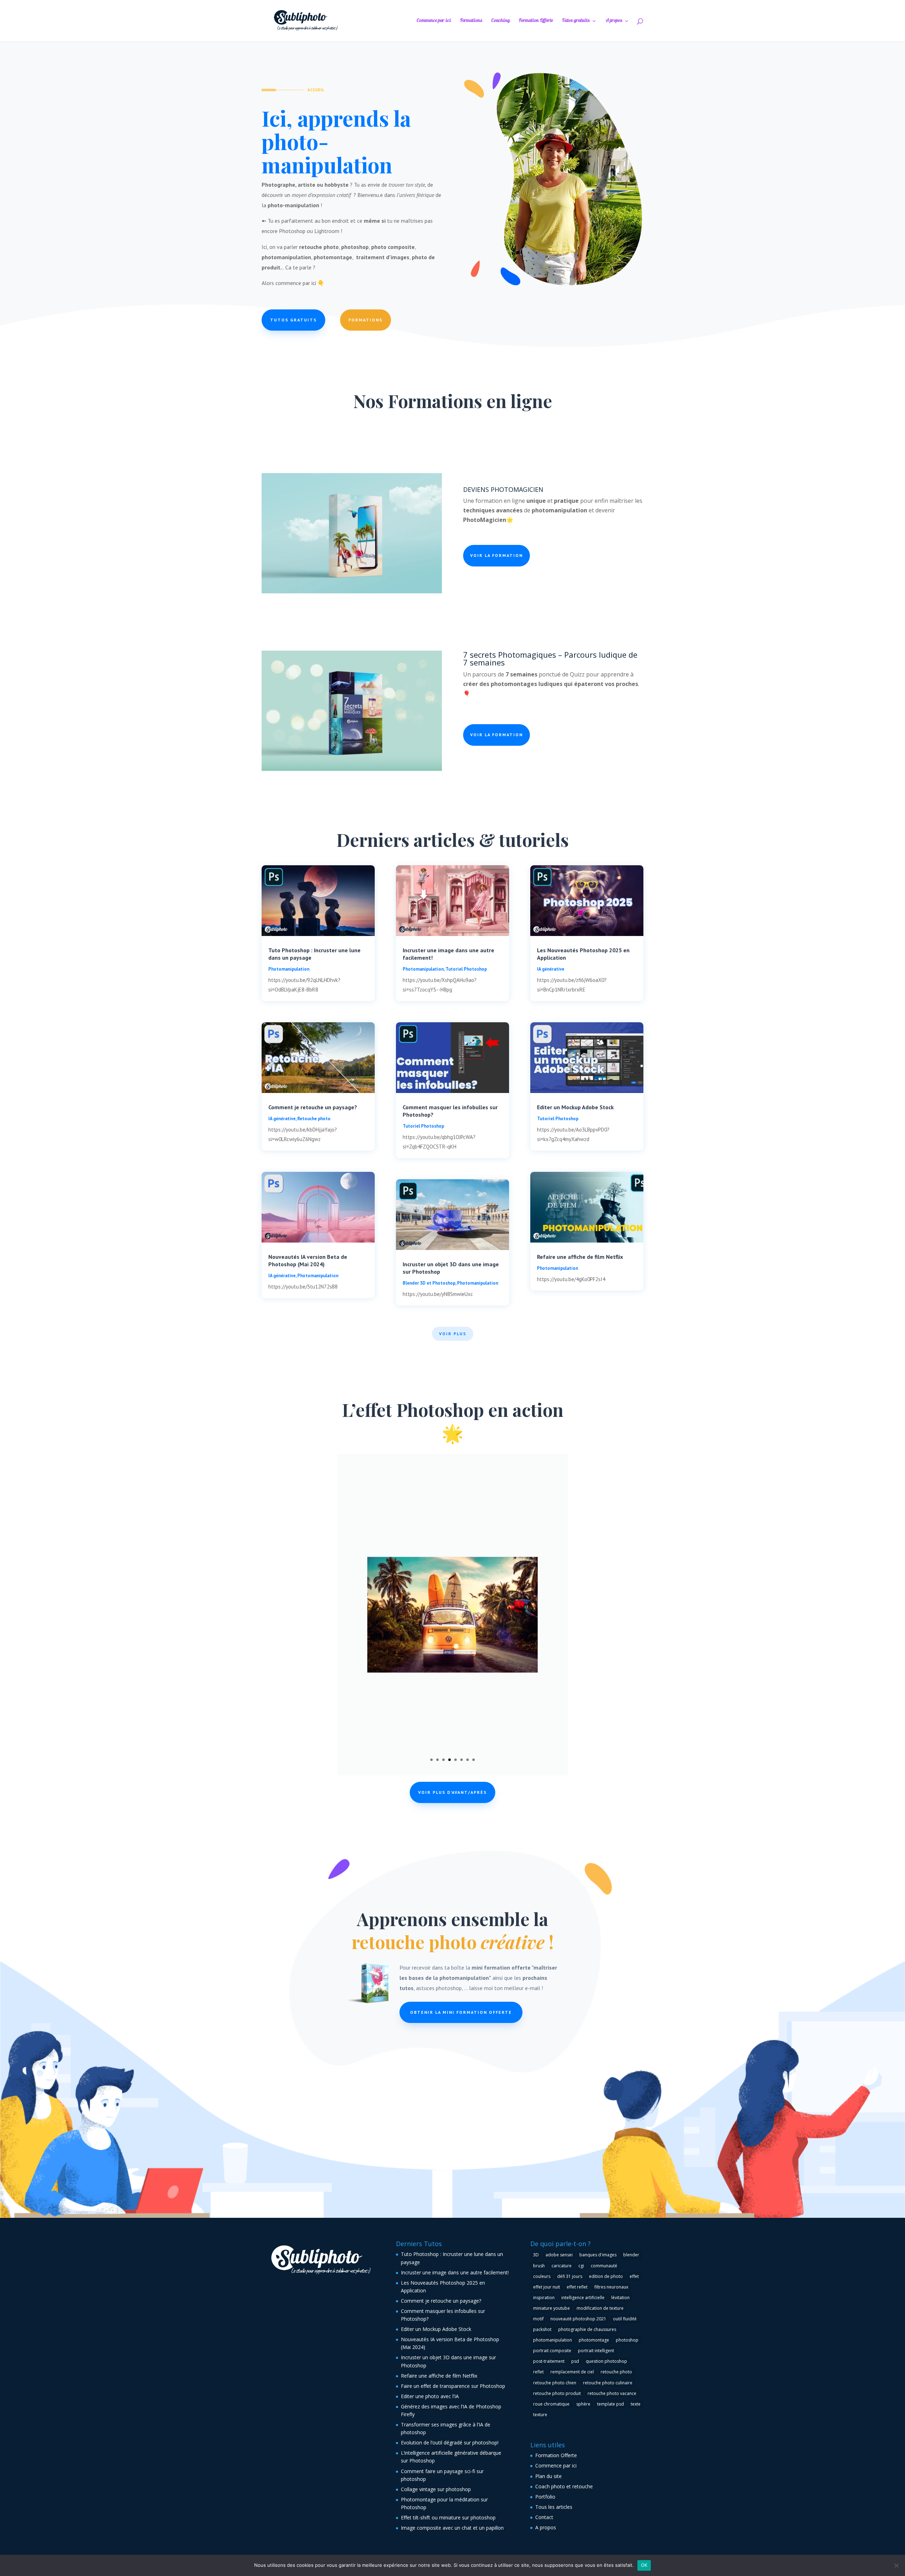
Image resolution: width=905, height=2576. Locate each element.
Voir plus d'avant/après (452, 1792)
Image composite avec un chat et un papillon (452, 2528)
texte (636, 2404)
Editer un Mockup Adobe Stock (575, 1107)
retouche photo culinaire (608, 2383)
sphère (583, 2404)
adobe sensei (559, 2255)
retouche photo (616, 2372)
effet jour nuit (547, 2287)
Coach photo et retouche (564, 2486)
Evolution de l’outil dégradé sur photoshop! (450, 2443)
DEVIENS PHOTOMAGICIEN (503, 489)
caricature (562, 2266)
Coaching (500, 22)
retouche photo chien (555, 2383)
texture (540, 2415)
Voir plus (453, 1334)
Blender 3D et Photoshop (429, 1283)
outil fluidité (625, 2319)
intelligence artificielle (583, 2298)
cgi (581, 2266)
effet (634, 2276)
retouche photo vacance (612, 2393)
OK (644, 2565)
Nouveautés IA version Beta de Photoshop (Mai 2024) (308, 1260)
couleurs (542, 2276)
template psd (611, 2404)
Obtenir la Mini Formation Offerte (461, 2012)
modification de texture (600, 2308)
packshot (542, 2329)
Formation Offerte (536, 22)
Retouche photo (314, 1119)
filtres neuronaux (611, 2287)
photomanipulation (553, 2340)
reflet (538, 2372)
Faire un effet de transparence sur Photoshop (453, 2386)
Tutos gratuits (576, 22)
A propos (614, 22)
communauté (604, 2266)
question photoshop (606, 2361)
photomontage (594, 2340)
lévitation (620, 2298)
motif (538, 2319)
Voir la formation (497, 555)
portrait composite (552, 2351)
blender (631, 2255)
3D (536, 2255)
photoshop (627, 2340)
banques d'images (598, 2255)
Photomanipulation (289, 969)
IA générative (282, 1119)
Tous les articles (554, 2507)
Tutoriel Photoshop (466, 969)
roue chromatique (551, 2404)
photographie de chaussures (587, 2329)
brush (539, 2266)
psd (575, 2361)
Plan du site (548, 2476)
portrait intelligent (596, 2351)
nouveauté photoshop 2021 (578, 2319)
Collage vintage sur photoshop (436, 2489)
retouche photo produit (557, 2393)
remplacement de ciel (572, 2372)
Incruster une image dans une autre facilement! (455, 2272)
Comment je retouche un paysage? (313, 1107)
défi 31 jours (570, 2276)
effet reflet (577, 2287)
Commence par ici (434, 22)
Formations (471, 22)
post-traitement (549, 2361)
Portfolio (545, 2497)
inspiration (544, 2298)
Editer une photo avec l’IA (430, 2396)
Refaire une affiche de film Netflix (580, 1257)
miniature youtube (551, 2308)
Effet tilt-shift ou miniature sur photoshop (448, 2517)
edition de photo (606, 2276)
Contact (544, 2517)
